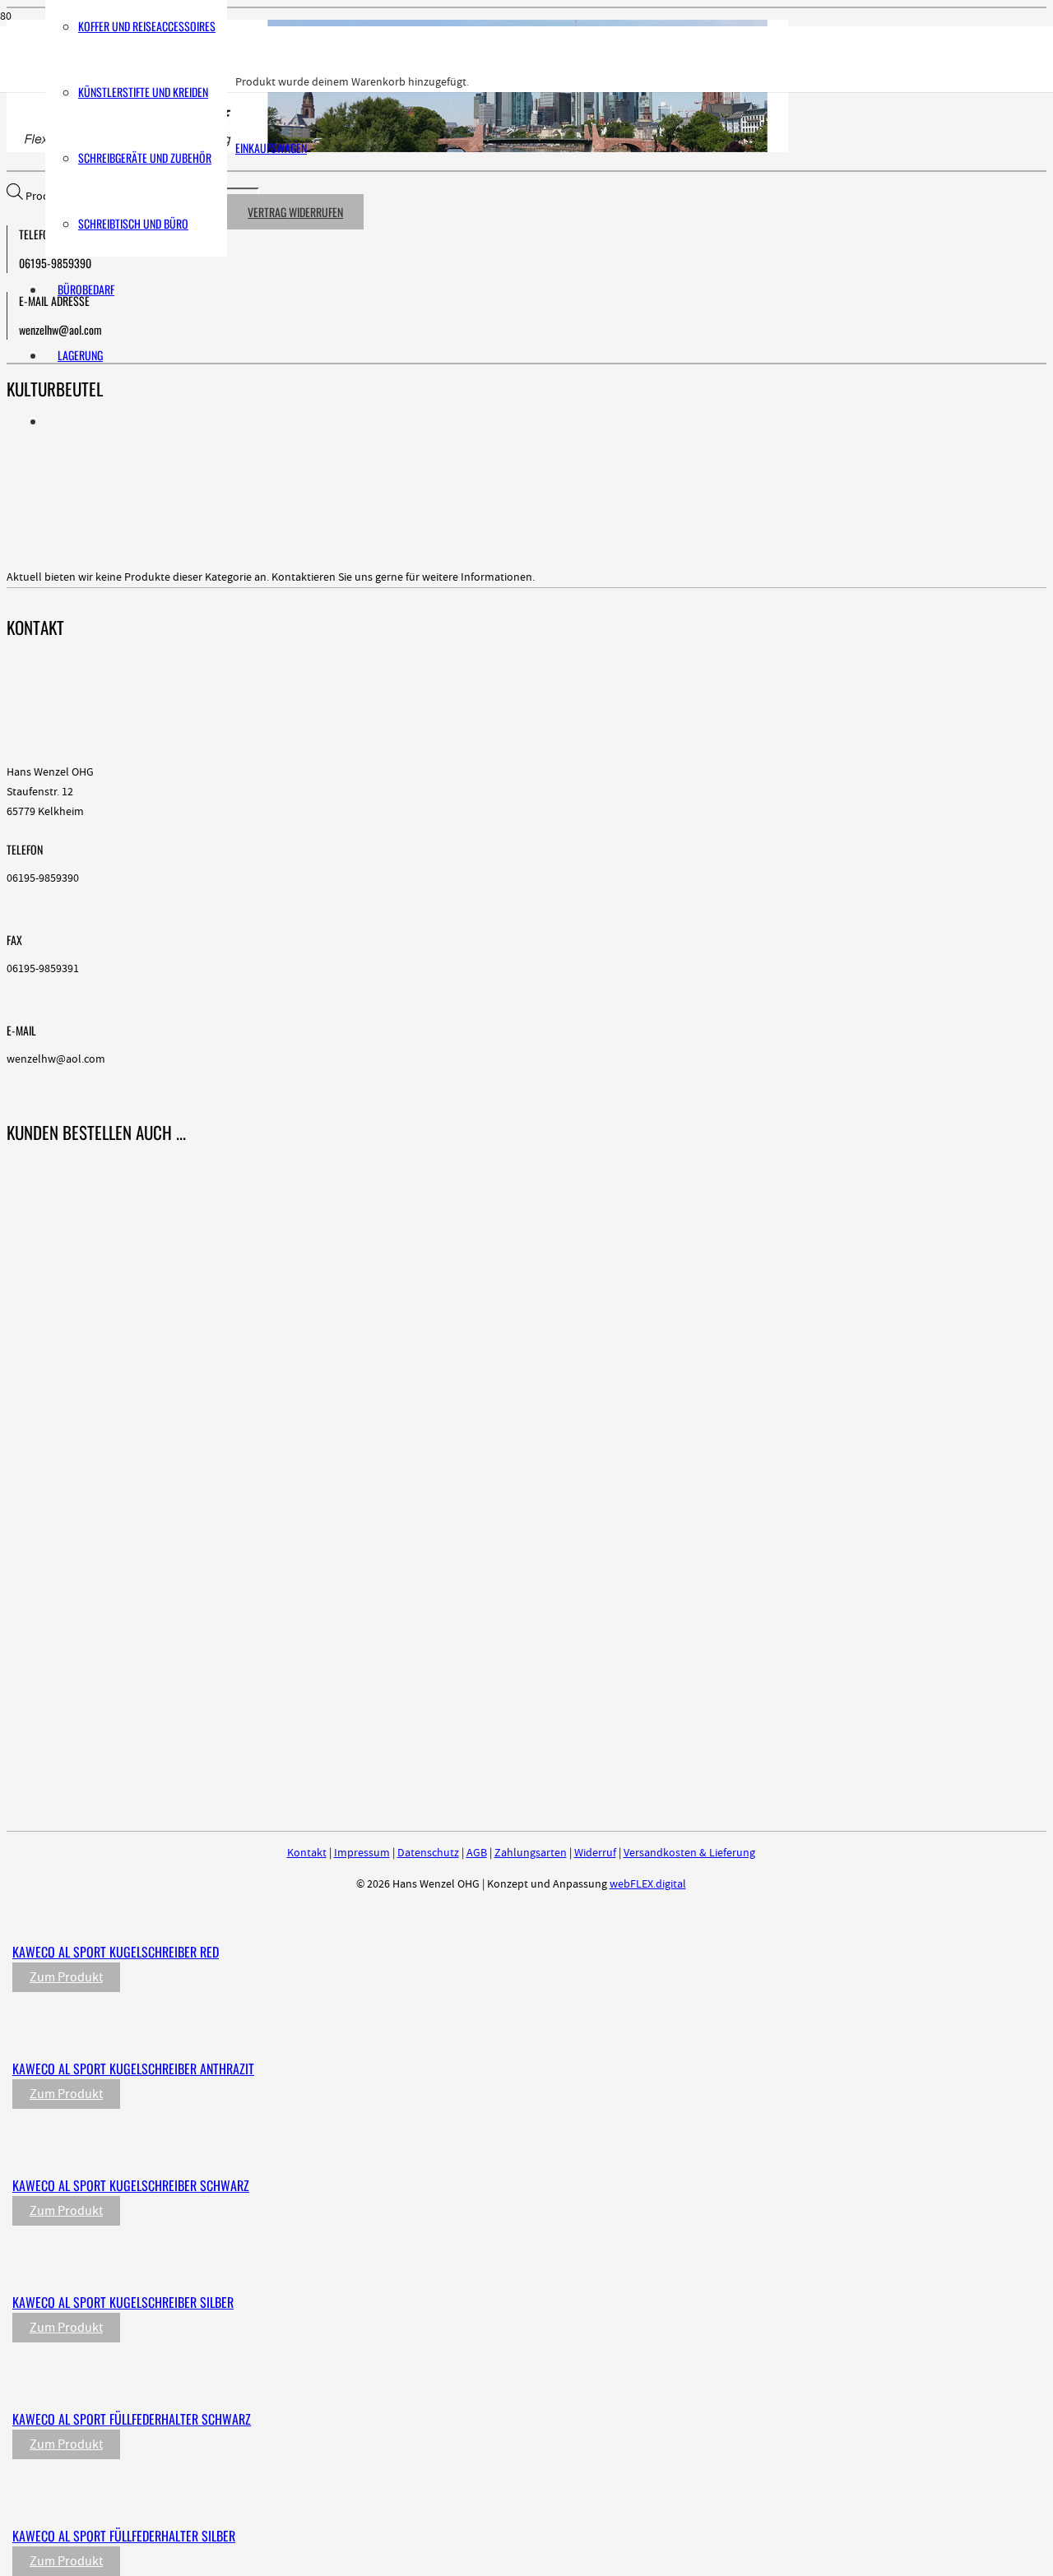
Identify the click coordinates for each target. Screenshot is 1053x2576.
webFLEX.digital (648, 1884)
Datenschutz (428, 1853)
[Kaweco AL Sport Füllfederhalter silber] (355, 2502)
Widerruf (595, 1853)
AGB (477, 1853)
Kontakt (307, 1853)
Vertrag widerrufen (295, 212)
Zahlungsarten (531, 1853)
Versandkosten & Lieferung (689, 1853)
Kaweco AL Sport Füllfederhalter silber (124, 2536)
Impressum (362, 1853)
